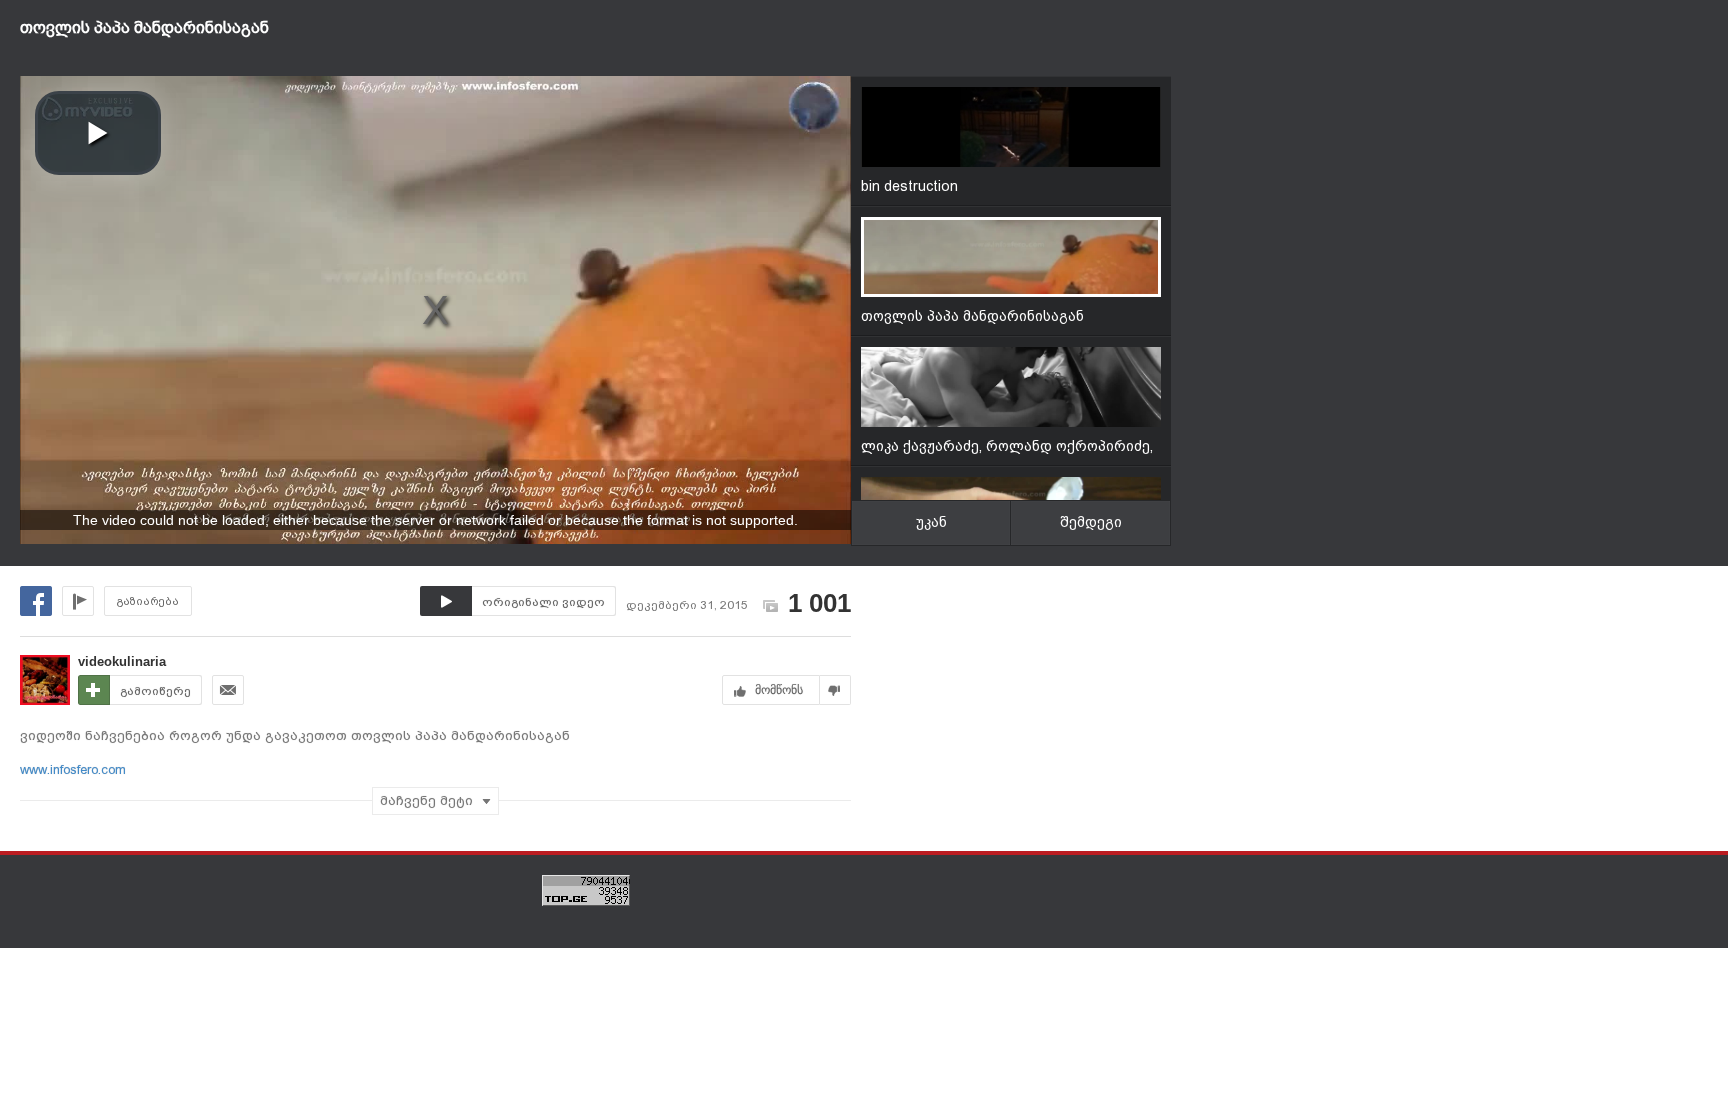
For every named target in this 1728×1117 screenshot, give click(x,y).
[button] (98, 133)
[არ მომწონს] (835, 690)
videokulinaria (122, 661)
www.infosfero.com (73, 769)
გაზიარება (148, 601)
